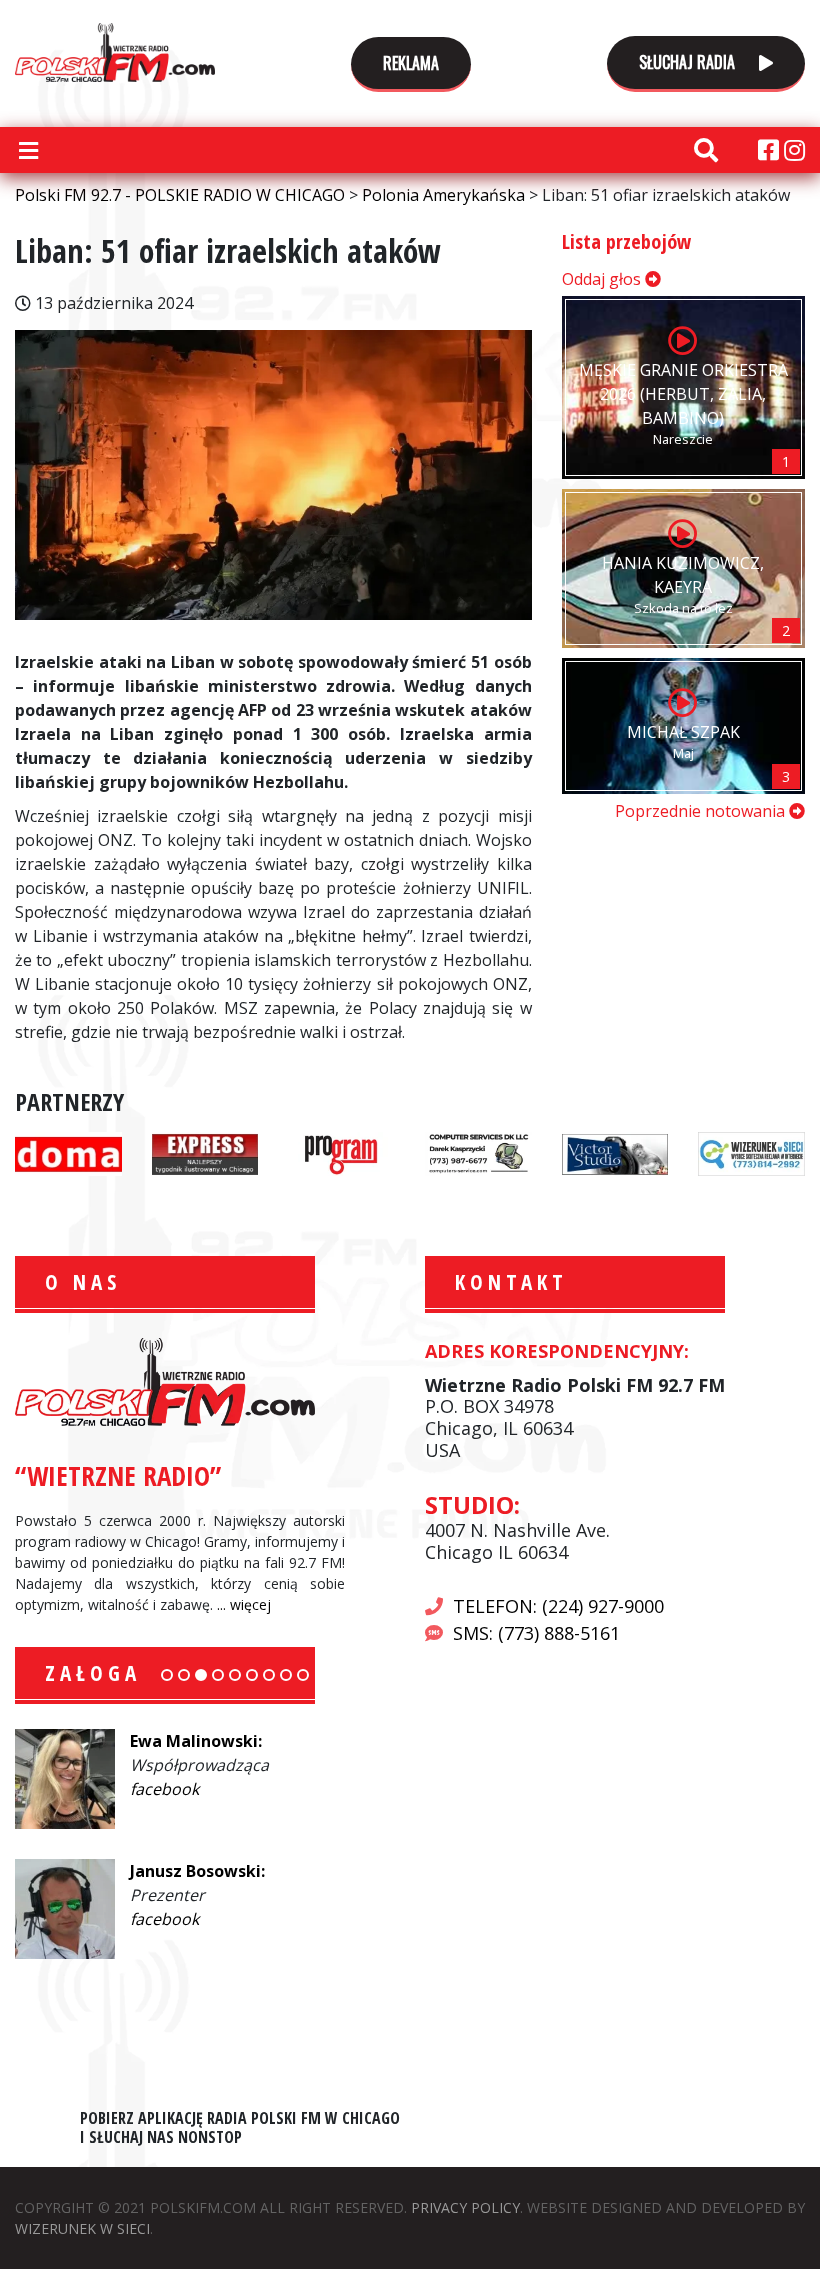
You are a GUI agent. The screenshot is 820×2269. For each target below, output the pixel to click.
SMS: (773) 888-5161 (536, 1633)
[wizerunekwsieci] (751, 1152)
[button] (167, 1675)
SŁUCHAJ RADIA (689, 62)
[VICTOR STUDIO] (615, 1152)
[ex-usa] (205, 1152)
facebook (164, 1789)
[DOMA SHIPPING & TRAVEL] (68, 1152)
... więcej (244, 1604)
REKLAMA (411, 63)
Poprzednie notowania (702, 811)
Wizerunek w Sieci (82, 2228)
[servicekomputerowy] (478, 1152)
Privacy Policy (465, 2207)
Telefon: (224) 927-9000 (558, 1606)
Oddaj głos (603, 279)
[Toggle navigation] (28, 150)
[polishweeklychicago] (341, 1152)
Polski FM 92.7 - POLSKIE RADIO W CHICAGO (115, 52)
